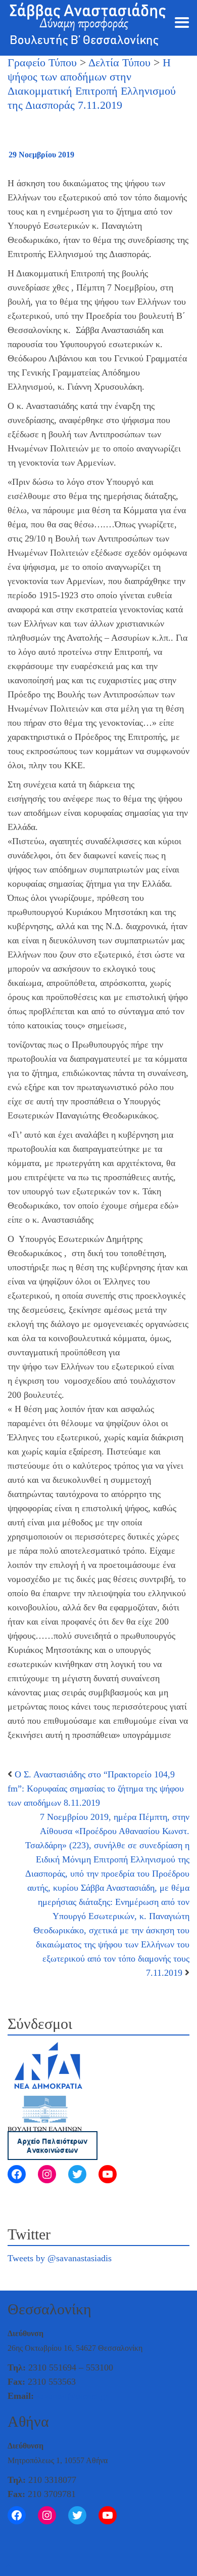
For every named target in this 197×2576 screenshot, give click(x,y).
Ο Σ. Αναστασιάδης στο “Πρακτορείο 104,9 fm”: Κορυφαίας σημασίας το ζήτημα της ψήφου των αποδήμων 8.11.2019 (96, 1789)
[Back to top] (8, 2567)
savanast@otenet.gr (72, 2396)
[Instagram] (47, 2174)
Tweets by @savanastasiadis (60, 2258)
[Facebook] (17, 2174)
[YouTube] (108, 2174)
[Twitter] (77, 2174)
